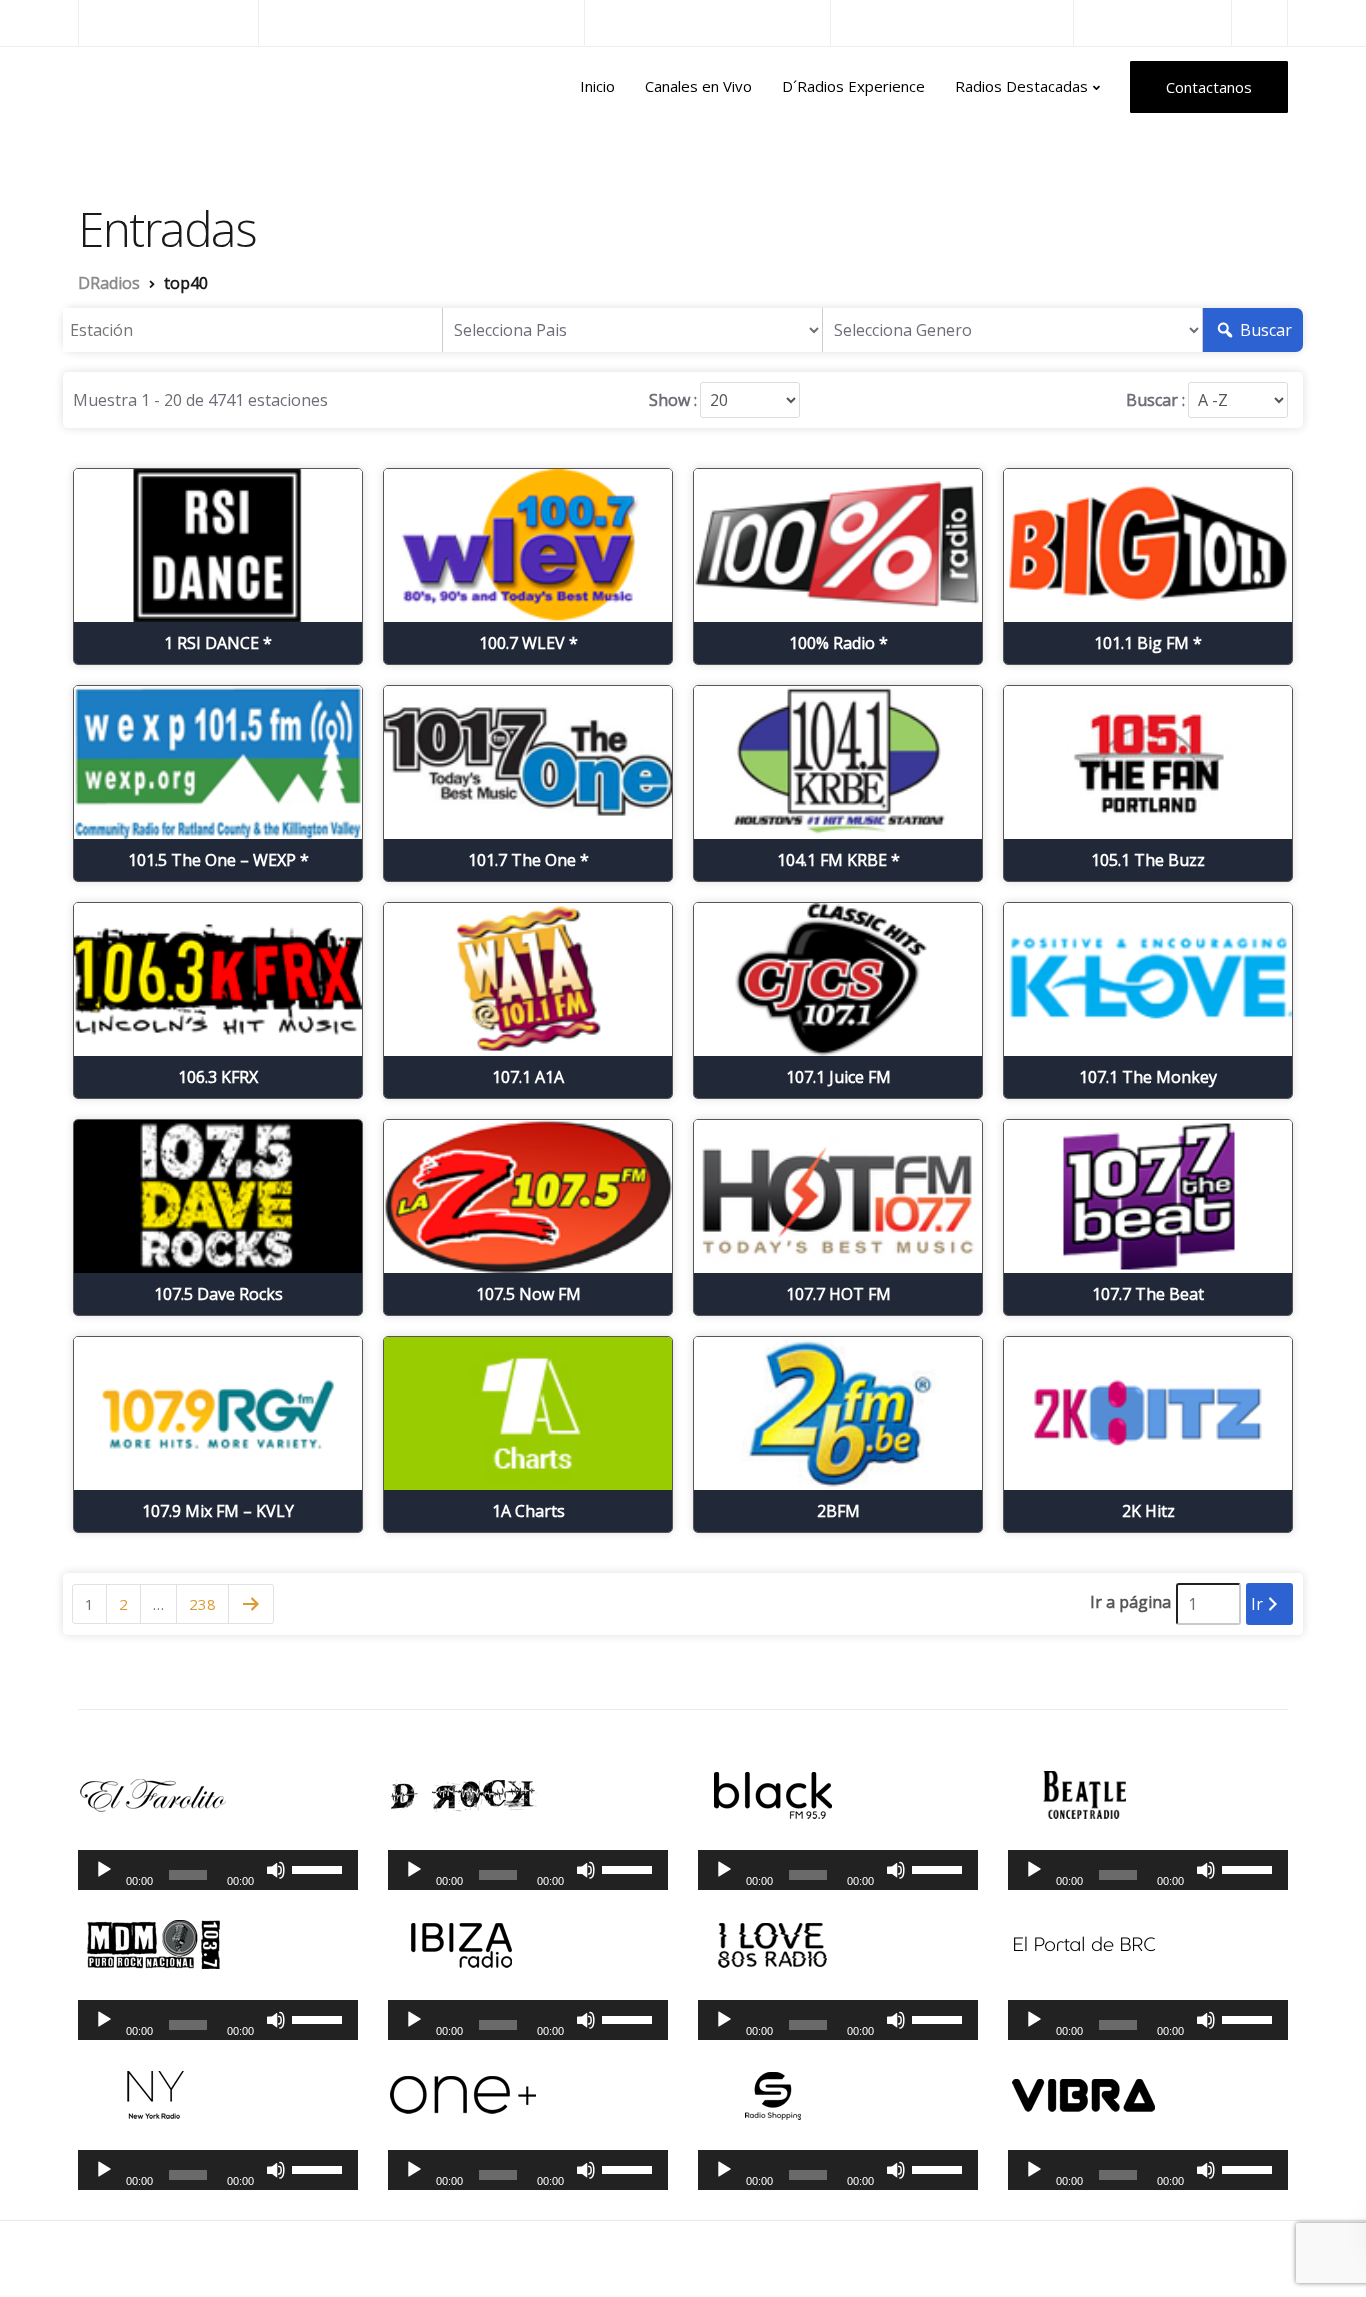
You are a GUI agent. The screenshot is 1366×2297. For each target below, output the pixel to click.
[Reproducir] (104, 1870)
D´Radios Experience (853, 86)
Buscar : (1155, 400)
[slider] (320, 1868)
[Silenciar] (276, 1870)
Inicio (597, 86)
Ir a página (1130, 1602)
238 (202, 1604)
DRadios (121, 87)
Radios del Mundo (1152, 22)
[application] (218, 1870)
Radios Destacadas (1021, 86)
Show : (673, 400)
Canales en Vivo (698, 86)
